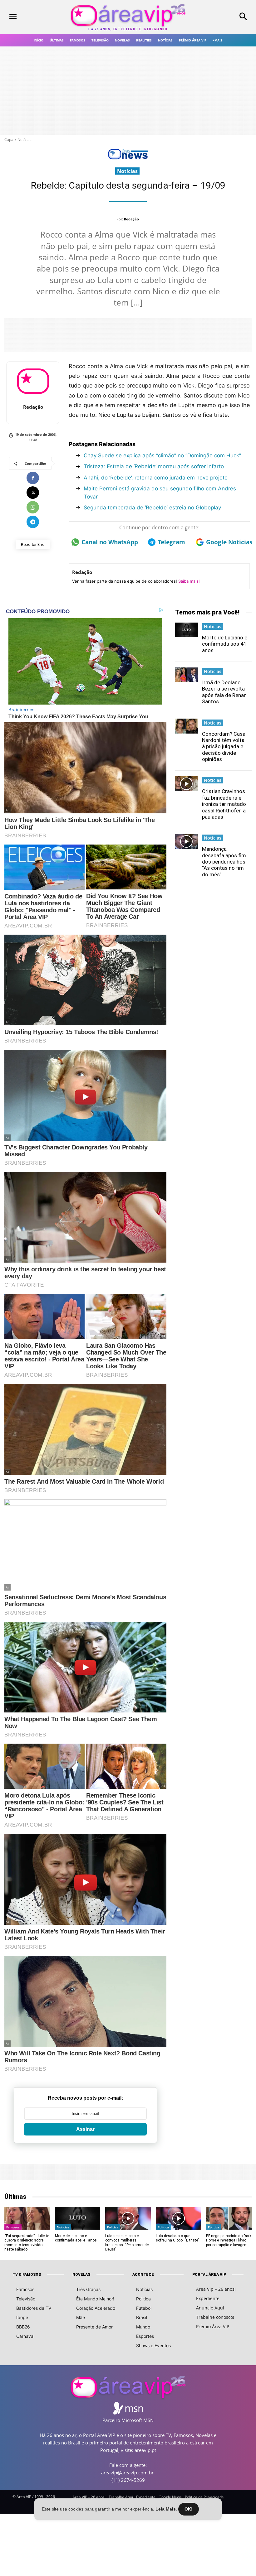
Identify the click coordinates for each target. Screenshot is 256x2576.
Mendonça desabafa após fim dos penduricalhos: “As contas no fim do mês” (224, 862)
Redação (131, 219)
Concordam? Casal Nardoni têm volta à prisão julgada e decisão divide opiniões (224, 747)
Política (113, 2227)
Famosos (13, 2227)
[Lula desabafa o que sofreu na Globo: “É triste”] (178, 2218)
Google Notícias (228, 542)
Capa (9, 140)
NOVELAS (81, 2275)
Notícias (25, 140)
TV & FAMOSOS (27, 2275)
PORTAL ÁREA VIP (209, 2275)
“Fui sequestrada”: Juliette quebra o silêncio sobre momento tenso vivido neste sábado (27, 2243)
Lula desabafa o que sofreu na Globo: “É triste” (177, 2238)
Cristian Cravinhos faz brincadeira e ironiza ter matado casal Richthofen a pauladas (224, 804)
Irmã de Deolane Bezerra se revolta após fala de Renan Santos (224, 692)
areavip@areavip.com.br (127, 2472)
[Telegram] (33, 522)
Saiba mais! (189, 581)
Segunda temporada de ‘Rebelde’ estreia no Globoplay (152, 508)
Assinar (85, 2129)
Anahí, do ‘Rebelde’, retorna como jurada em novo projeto (156, 478)
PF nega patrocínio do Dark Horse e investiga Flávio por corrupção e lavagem (229, 2240)
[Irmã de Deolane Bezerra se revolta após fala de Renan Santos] (187, 675)
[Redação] (33, 381)
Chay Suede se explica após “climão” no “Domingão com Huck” (162, 455)
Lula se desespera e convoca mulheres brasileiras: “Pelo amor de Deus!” (127, 2243)
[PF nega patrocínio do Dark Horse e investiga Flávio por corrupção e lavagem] (229, 2218)
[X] (33, 493)
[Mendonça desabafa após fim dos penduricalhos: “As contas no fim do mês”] (187, 841)
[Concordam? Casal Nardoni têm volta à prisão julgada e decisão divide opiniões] (187, 726)
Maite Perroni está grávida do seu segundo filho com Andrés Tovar (160, 493)
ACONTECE (143, 2275)
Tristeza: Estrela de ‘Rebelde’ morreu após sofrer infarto (154, 466)
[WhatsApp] (33, 507)
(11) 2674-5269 (128, 2480)
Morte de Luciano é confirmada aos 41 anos (225, 644)
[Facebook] (33, 478)
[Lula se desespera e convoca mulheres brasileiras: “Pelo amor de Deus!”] (128, 2218)
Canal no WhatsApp (108, 542)
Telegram (172, 542)
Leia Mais (166, 2509)
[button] (224, 17)
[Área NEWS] (128, 158)
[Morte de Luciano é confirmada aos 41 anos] (187, 630)
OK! (189, 2509)
